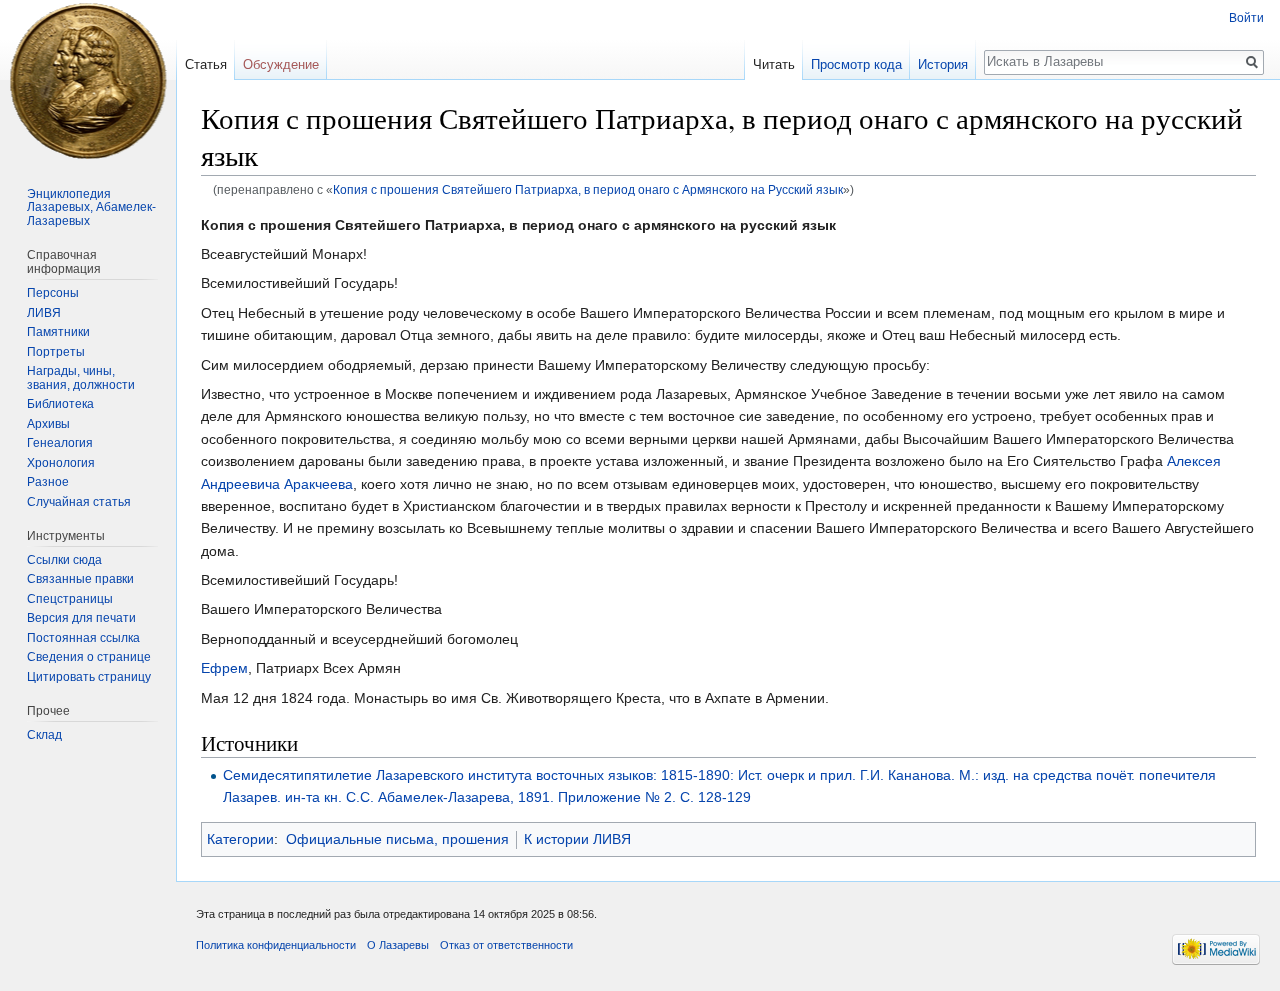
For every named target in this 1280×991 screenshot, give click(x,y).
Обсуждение (281, 64)
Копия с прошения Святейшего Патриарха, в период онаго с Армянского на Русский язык (588, 189)
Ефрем (224, 668)
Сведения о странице (89, 657)
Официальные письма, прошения (397, 839)
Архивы (48, 424)
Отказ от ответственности (506, 945)
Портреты (56, 352)
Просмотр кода (856, 64)
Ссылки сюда (64, 560)
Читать (774, 64)
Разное (48, 482)
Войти (1246, 18)
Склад (44, 735)
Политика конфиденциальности (276, 945)
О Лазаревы (398, 945)
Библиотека (60, 404)
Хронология (61, 463)
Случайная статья (79, 502)
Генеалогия (60, 443)
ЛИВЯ (44, 313)
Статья (206, 64)
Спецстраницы (70, 599)
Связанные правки (80, 579)
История (943, 64)
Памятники (58, 332)
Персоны (53, 293)
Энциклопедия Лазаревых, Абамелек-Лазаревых (91, 207)
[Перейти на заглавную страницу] (88, 80)
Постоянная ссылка (83, 638)
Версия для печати (81, 618)
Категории (240, 839)
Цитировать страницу (89, 677)
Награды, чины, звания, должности (81, 378)
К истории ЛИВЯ (577, 839)
